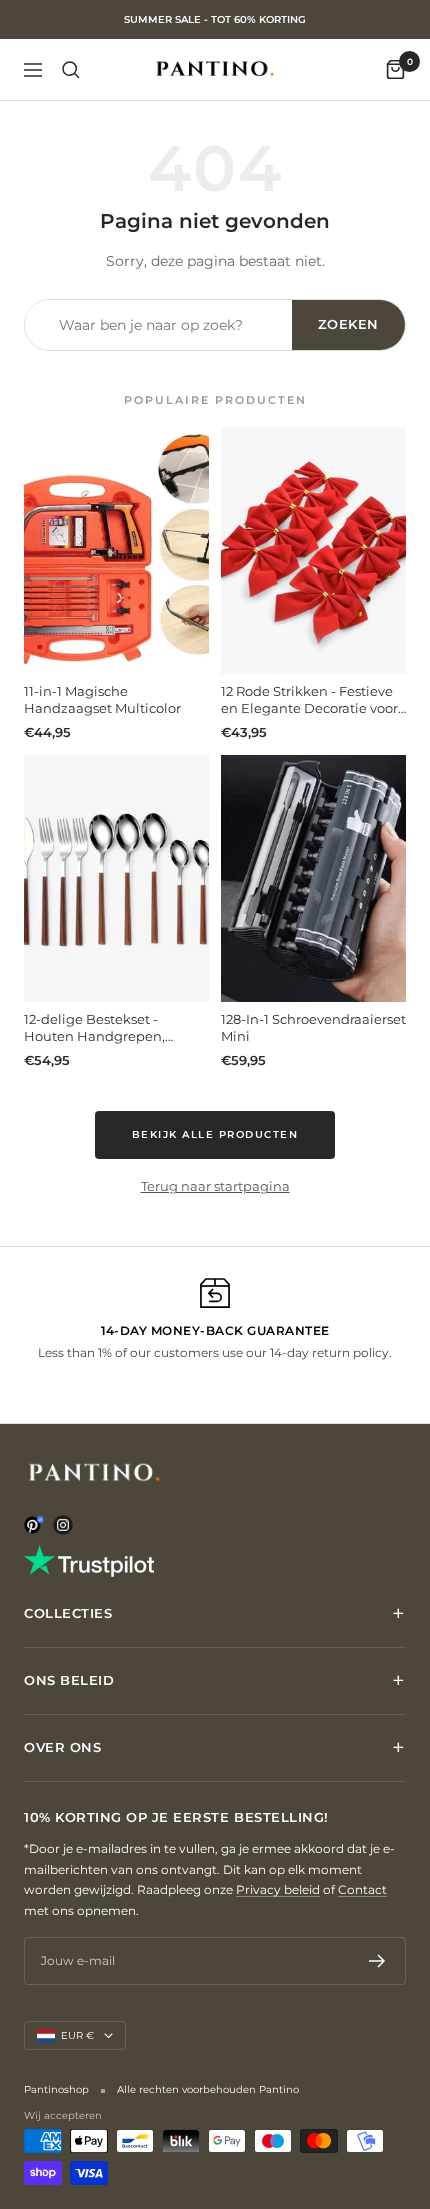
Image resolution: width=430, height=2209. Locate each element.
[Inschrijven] (377, 1961)
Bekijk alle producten (215, 1134)
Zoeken (348, 324)
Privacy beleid (278, 1889)
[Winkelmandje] (395, 69)
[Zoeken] (71, 70)
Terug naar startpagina (215, 1186)
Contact (362, 1889)
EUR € (77, 2035)
